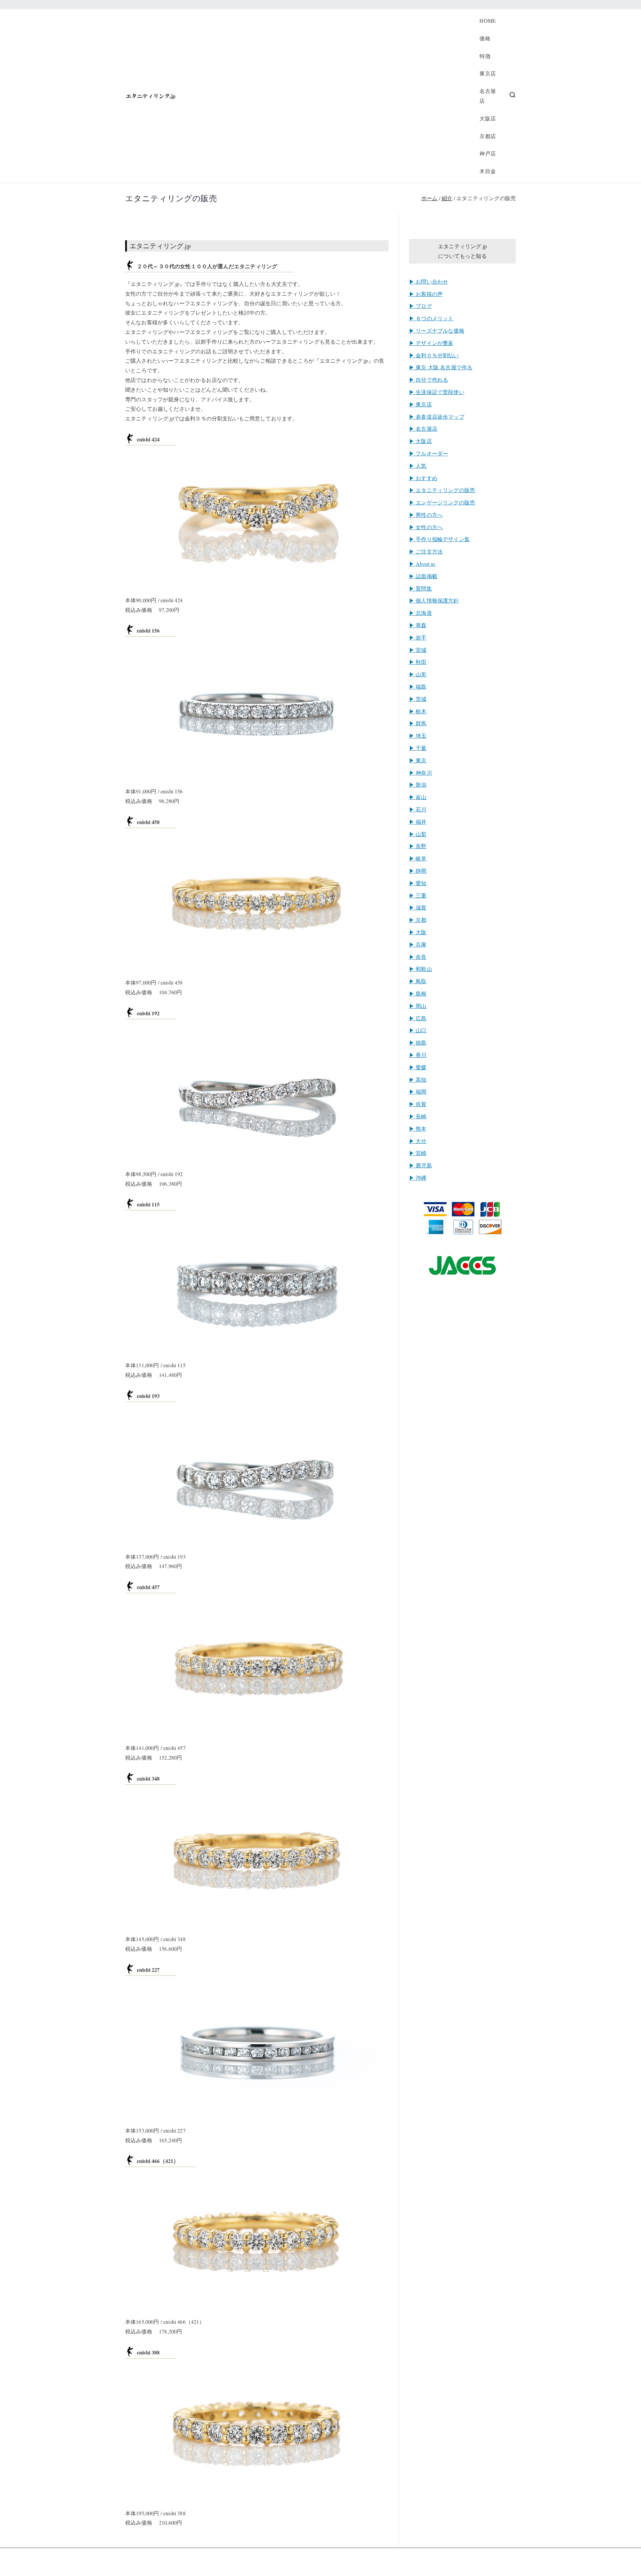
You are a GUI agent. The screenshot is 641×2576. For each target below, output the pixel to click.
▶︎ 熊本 (418, 1129)
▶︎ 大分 (418, 1141)
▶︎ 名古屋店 (423, 429)
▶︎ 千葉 (418, 748)
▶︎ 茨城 (418, 699)
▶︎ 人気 (418, 466)
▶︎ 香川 (418, 1055)
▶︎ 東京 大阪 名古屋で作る (441, 367)
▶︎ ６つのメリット (431, 318)
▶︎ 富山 (418, 797)
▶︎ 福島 (418, 686)
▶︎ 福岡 (418, 1091)
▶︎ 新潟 (418, 785)
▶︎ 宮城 (418, 650)
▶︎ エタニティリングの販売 (442, 490)
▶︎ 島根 (418, 993)
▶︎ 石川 (418, 809)
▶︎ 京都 (418, 920)
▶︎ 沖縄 (418, 1178)
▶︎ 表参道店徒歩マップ (437, 417)
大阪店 (487, 118)
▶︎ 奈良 (418, 957)
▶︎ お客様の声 (426, 294)
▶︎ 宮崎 (418, 1153)
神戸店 (487, 153)
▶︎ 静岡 (418, 871)
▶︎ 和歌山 (420, 969)
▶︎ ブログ (420, 306)
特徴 (485, 56)
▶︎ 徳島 (418, 1042)
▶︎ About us (422, 564)
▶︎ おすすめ (423, 478)
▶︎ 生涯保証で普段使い (437, 392)
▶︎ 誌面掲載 (423, 576)
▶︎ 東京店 (420, 404)
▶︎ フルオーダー (429, 453)
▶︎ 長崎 (418, 1116)
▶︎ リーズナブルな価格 (437, 330)
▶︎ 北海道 (420, 613)
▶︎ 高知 (418, 1079)
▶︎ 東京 (418, 760)
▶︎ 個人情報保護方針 (434, 600)
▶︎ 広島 (418, 1018)
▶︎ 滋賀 (418, 907)
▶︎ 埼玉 (418, 735)
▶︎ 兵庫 (418, 944)
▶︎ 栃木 (418, 711)
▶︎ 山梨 (418, 834)
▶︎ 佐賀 (418, 1104)
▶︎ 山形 (418, 674)
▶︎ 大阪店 (420, 441)
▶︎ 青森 (418, 625)
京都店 (487, 136)
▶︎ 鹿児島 (420, 1165)
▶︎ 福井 (418, 822)
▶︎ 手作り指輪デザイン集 (439, 539)
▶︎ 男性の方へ (426, 515)
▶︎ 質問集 (420, 588)
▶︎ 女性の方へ (426, 527)
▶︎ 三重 (418, 895)
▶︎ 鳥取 (418, 981)
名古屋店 (487, 96)
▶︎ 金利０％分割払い (434, 355)
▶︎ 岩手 (418, 637)
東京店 (487, 73)
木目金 (487, 171)
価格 (485, 38)
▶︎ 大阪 (418, 932)
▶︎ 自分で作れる (429, 380)
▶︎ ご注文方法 (426, 551)
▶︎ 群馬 (418, 723)
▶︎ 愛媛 (418, 1067)
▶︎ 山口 (418, 1030)
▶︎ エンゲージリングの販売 (442, 502)
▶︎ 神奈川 (420, 773)
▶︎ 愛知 (418, 883)
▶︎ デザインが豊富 (431, 343)
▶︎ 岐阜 (418, 858)
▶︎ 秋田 (418, 662)
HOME (488, 21)
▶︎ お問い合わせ (429, 281)
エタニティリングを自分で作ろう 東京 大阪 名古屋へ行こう (323, 96)
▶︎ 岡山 (418, 1006)
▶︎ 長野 (418, 846)
